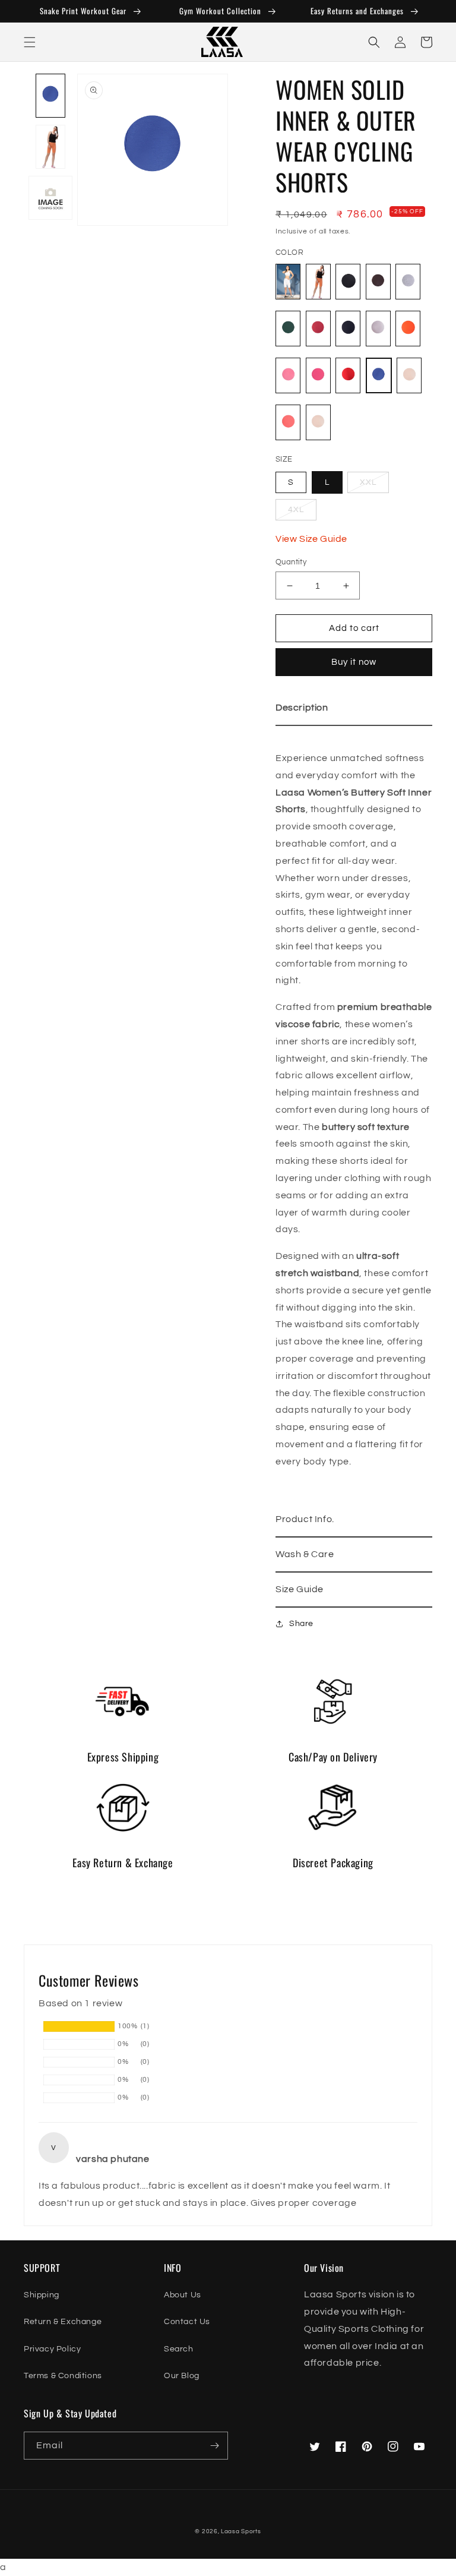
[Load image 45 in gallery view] (50, 147)
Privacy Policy (52, 2349)
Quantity (291, 562)
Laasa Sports (241, 2531)
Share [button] (301, 1624)
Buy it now (354, 662)
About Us (183, 2295)
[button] (30, 42)
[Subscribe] (214, 2446)
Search (179, 2349)
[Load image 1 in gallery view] (50, 96)
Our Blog (182, 2376)
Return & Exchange (63, 2322)
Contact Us (187, 2322)
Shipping (42, 2295)
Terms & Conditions (63, 2376)
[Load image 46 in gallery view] (50, 198)
